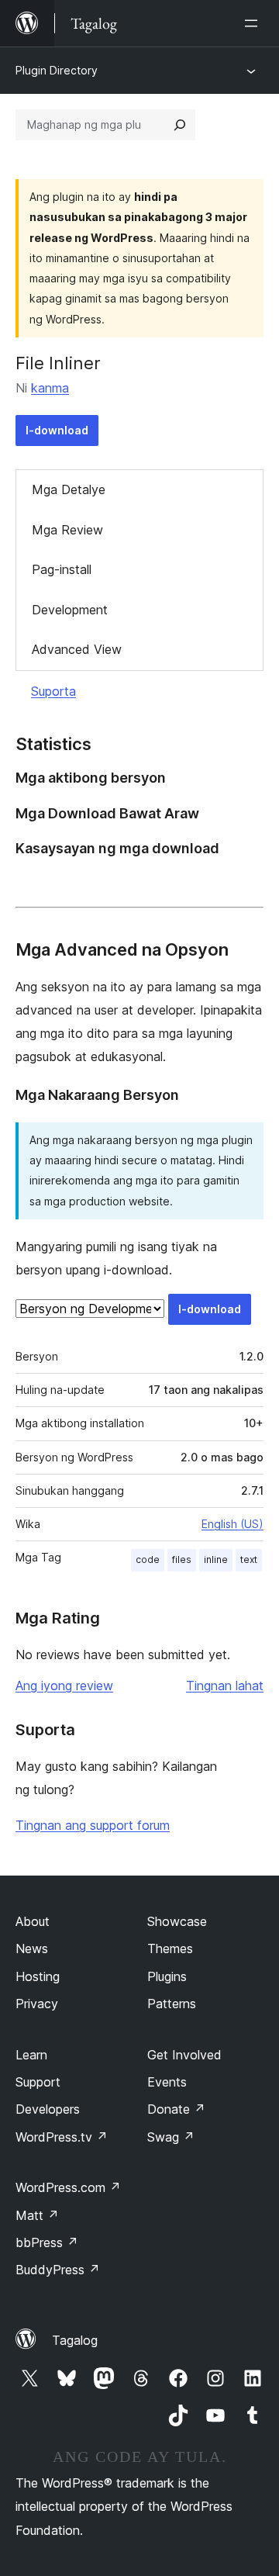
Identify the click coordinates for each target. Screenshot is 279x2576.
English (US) (232, 1524)
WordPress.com (68, 2187)
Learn (31, 2055)
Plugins (167, 1976)
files (182, 1559)
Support (38, 2082)
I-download (57, 430)
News (32, 1948)
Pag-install (62, 569)
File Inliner (58, 363)
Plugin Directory (57, 70)
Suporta (53, 691)
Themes (170, 1948)
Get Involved (184, 2055)
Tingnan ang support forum (93, 1825)
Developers (48, 2109)
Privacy (37, 2004)
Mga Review (67, 530)
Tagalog (75, 2340)
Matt (37, 2215)
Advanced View (77, 649)
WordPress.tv (62, 2137)
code (148, 1559)
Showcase (177, 1921)
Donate (176, 2109)
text (249, 1559)
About (33, 1921)
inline (216, 1559)
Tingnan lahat (225, 1686)
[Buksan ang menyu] (254, 23)
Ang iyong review (64, 1686)
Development (70, 610)
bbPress (47, 2242)
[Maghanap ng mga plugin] (180, 125)
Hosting (38, 1976)
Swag (171, 2137)
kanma (50, 388)
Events (167, 2082)
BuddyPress (58, 2270)
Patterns (172, 2004)
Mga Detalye (69, 489)
